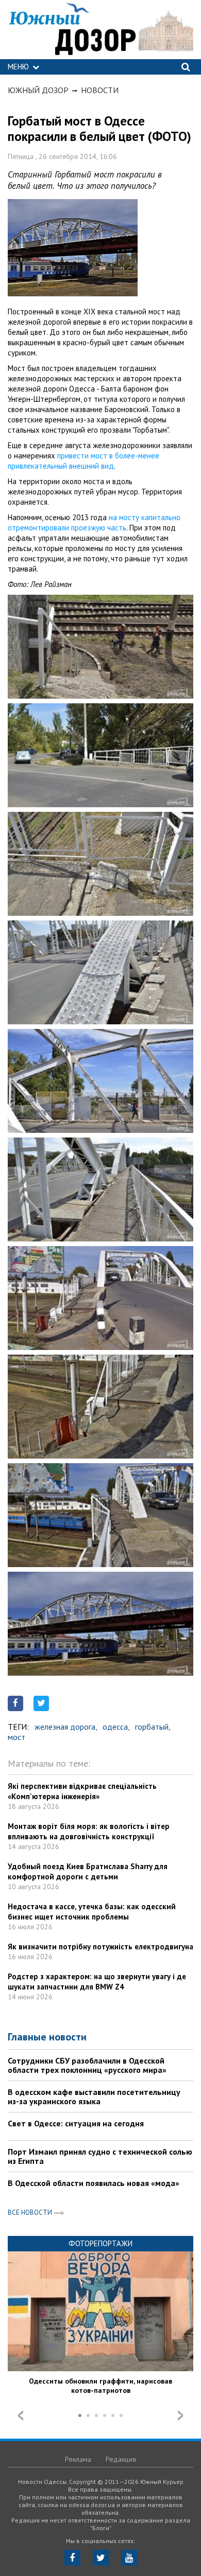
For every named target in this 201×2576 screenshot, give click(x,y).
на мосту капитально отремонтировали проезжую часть (94, 522)
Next (180, 2415)
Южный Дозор (38, 90)
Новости (100, 90)
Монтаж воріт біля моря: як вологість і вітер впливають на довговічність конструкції (89, 1831)
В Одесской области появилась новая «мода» (94, 2183)
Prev (21, 2415)
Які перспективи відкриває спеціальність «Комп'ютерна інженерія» (82, 1791)
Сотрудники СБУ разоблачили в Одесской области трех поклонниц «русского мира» (87, 2065)
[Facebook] (72, 2558)
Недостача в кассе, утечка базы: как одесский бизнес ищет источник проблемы (92, 1912)
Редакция (121, 2459)
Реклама (78, 2459)
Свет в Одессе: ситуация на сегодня (76, 2123)
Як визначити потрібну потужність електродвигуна (100, 1947)
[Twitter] (101, 2558)
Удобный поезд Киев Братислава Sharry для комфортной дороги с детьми (88, 1871)
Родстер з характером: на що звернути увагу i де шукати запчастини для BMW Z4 (97, 1982)
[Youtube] (129, 2558)
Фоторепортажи (100, 2243)
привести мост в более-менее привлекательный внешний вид (83, 461)
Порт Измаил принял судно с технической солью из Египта (100, 2156)
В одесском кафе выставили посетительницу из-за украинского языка (94, 2097)
